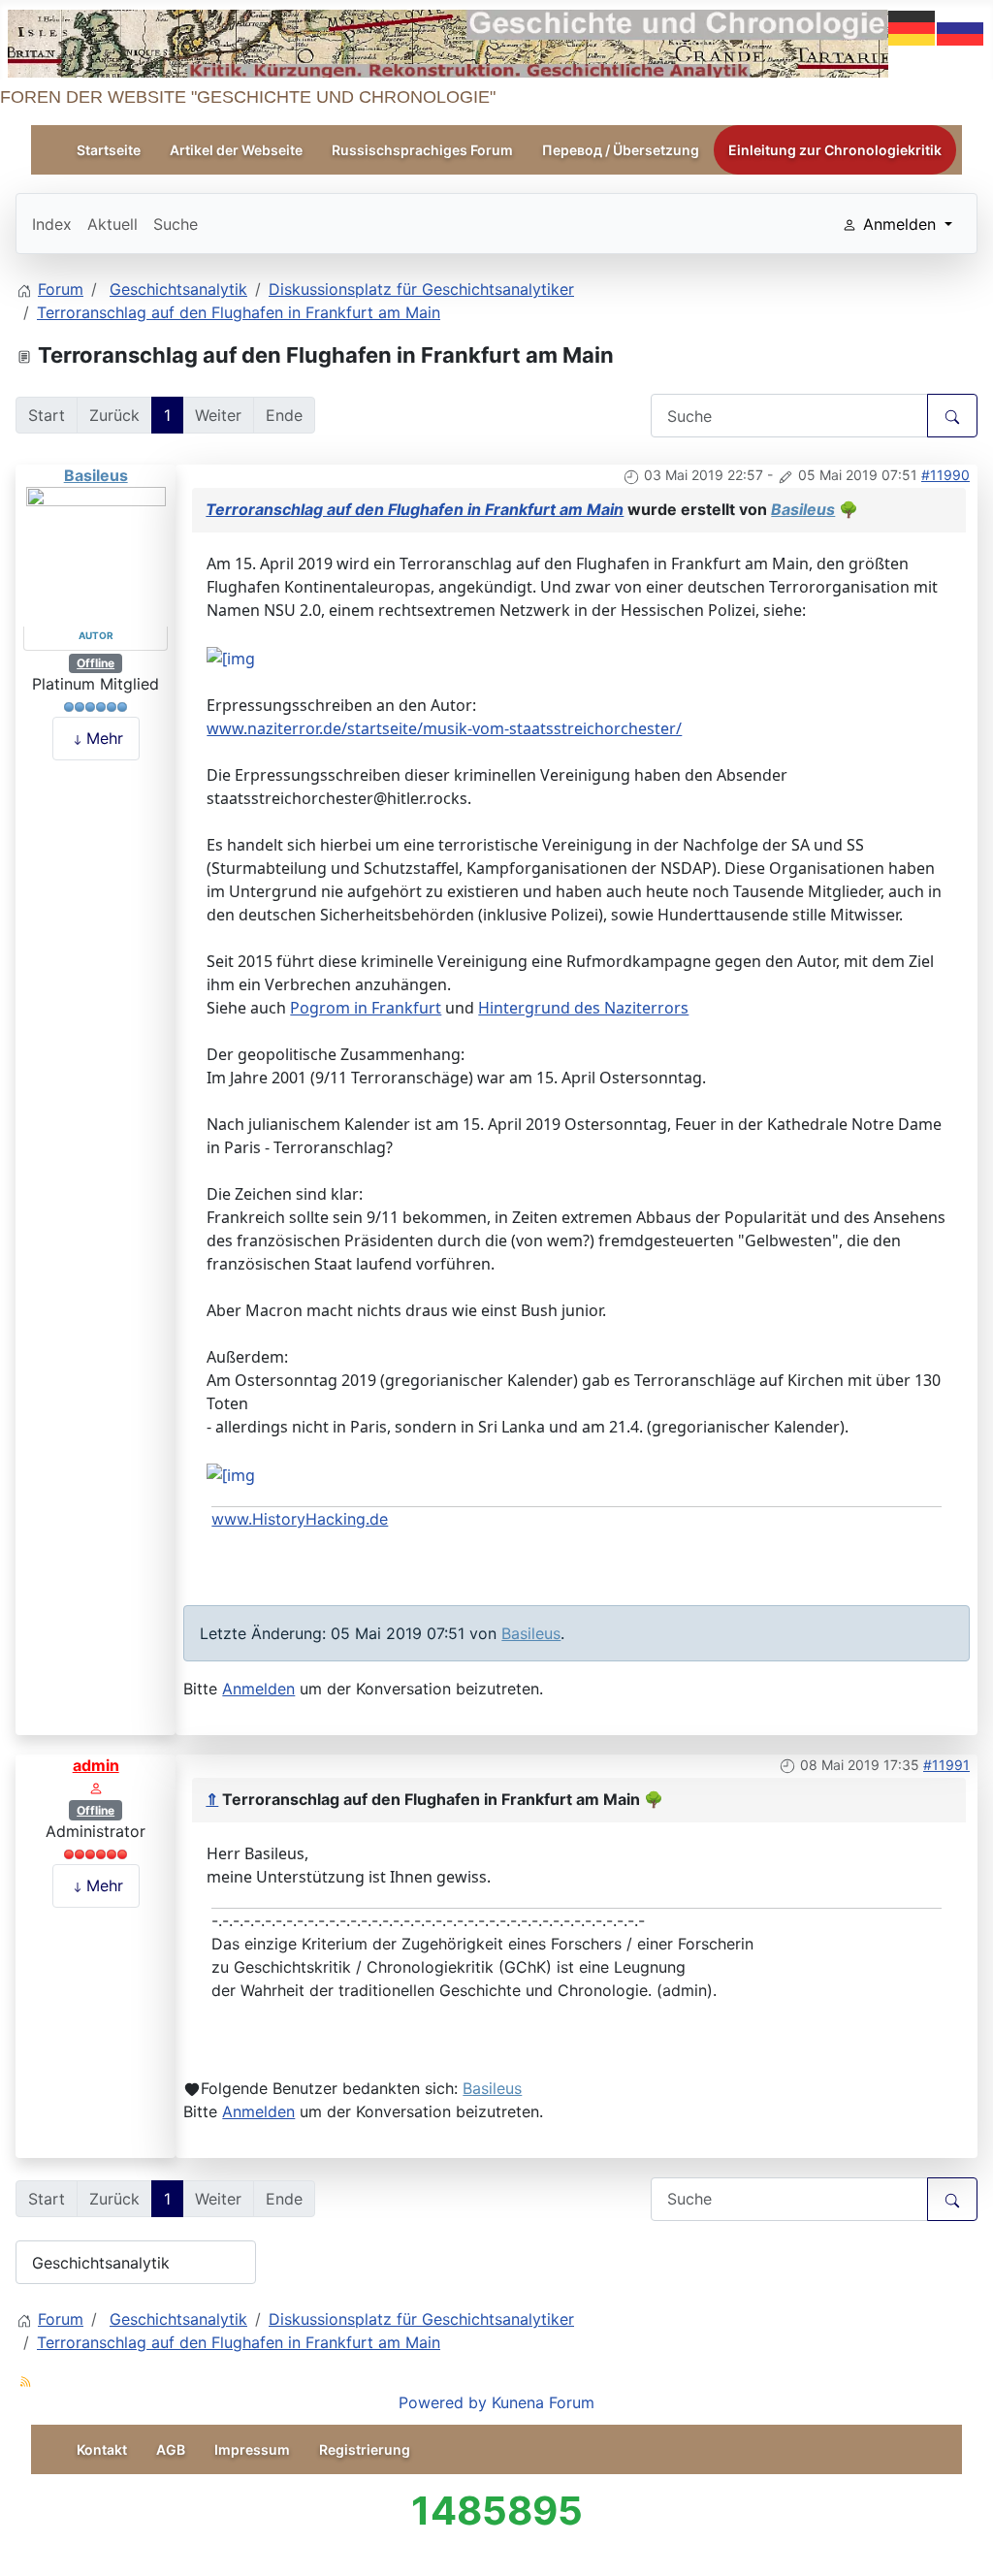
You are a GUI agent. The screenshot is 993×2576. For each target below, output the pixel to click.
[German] (913, 26)
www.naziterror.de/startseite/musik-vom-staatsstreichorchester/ (444, 728)
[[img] (231, 657)
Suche (176, 224)
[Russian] (961, 26)
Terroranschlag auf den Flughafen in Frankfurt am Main (415, 509)
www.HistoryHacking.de (300, 1519)
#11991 (946, 1765)
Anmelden (258, 1689)
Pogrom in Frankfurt (366, 1008)
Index (52, 224)
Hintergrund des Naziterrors (583, 1008)
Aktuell (112, 224)
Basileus (96, 475)
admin (96, 1765)
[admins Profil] (96, 1787)
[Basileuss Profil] (96, 555)
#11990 (945, 475)
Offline (96, 663)
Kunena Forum (543, 2402)
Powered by (443, 2402)
